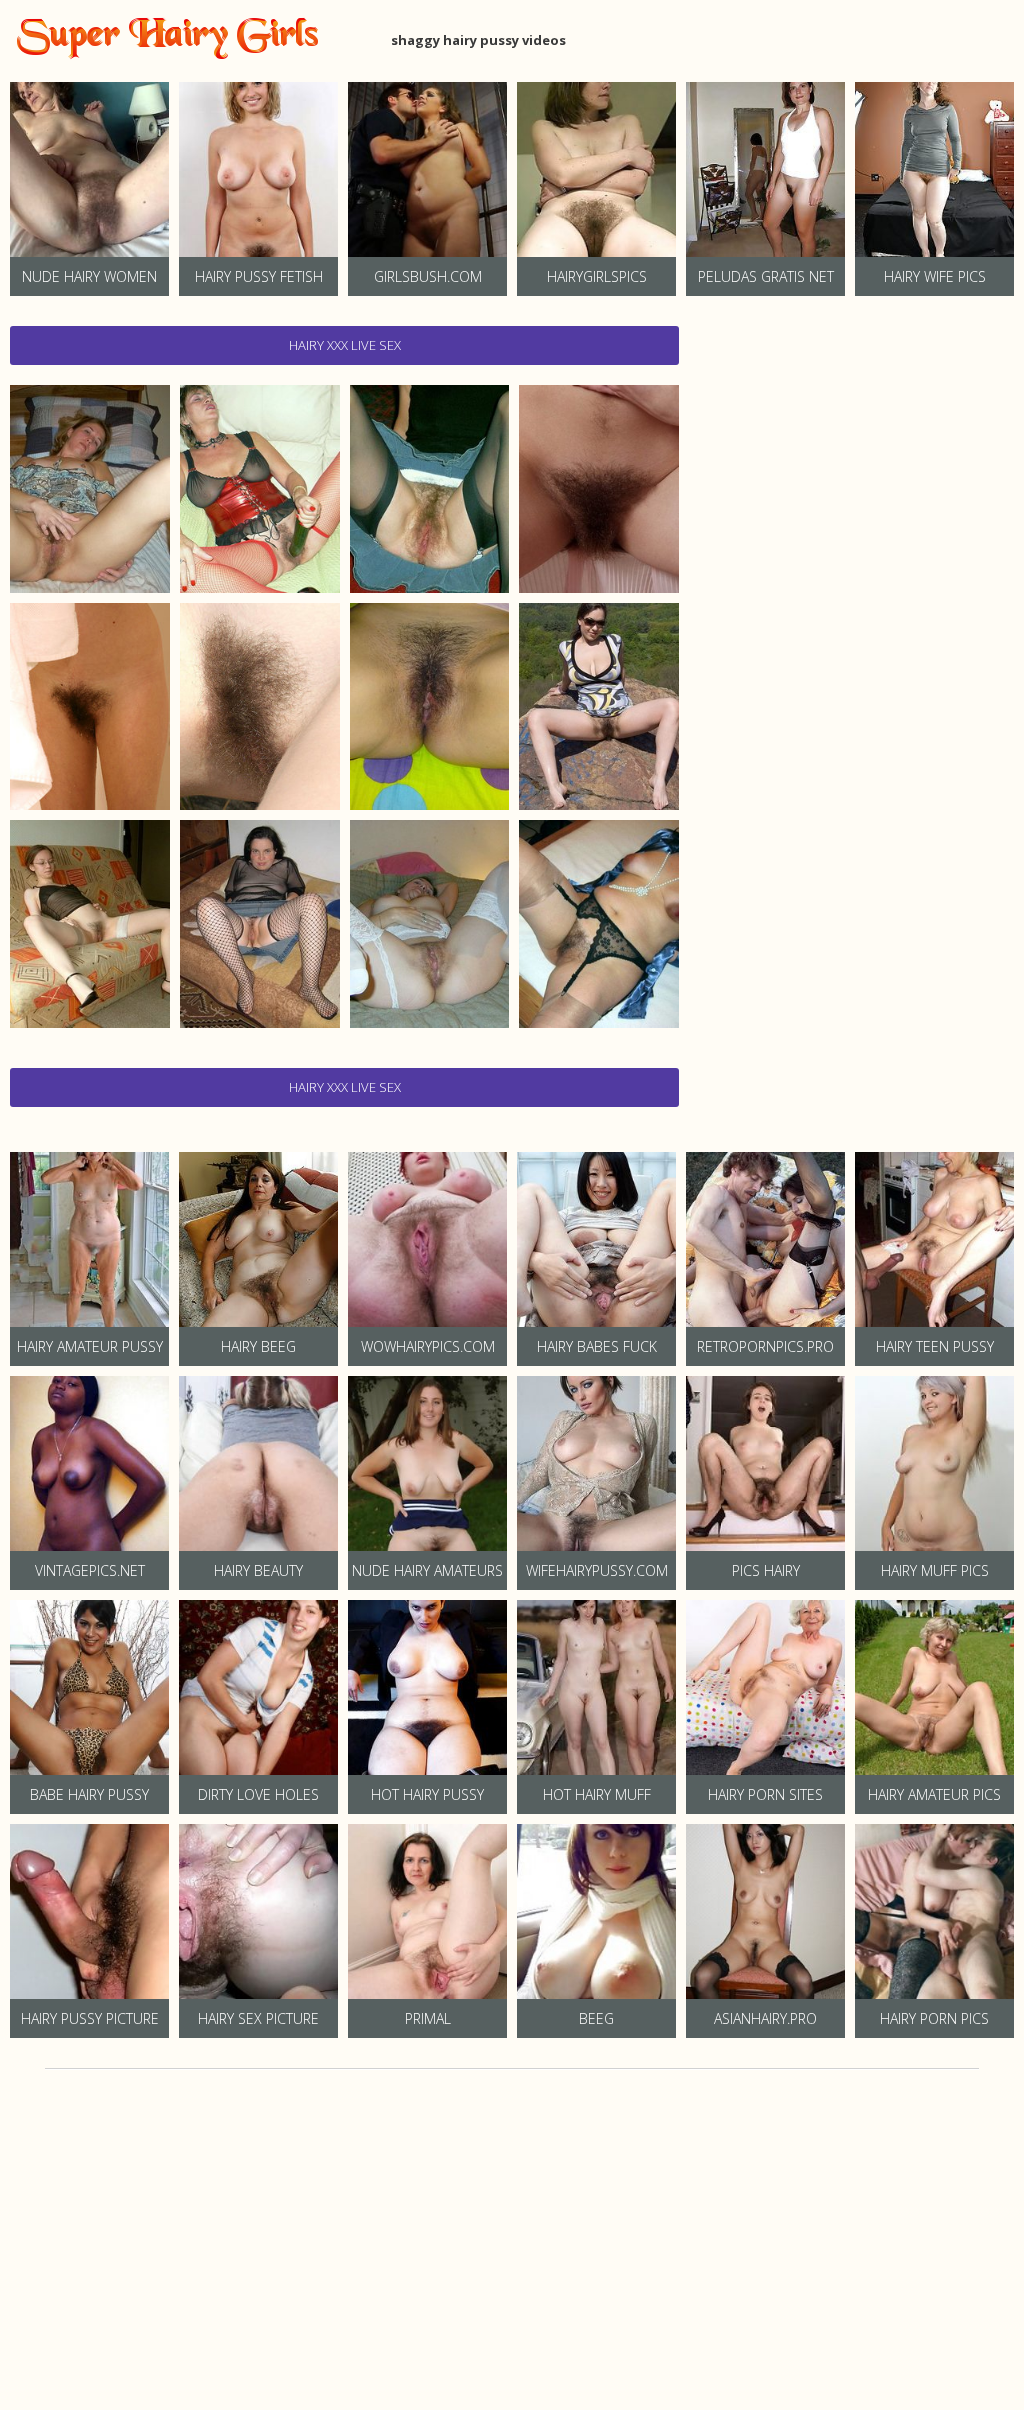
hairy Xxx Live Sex (345, 345)
